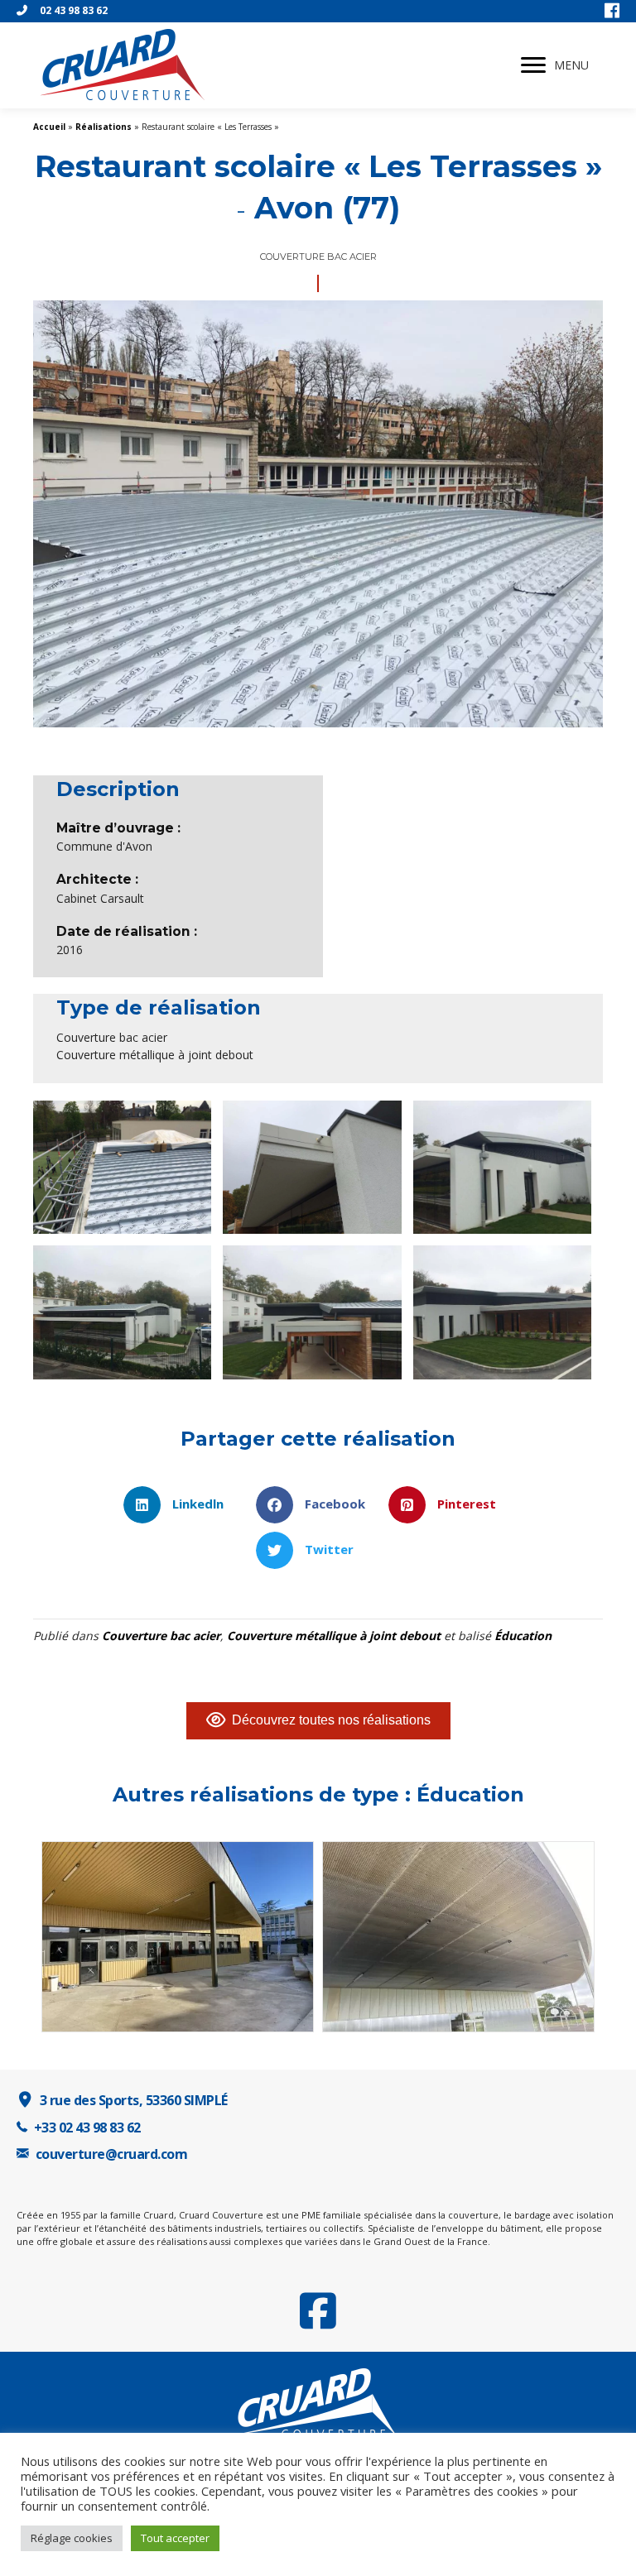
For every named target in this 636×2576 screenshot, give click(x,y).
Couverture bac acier (161, 1636)
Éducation (523, 1636)
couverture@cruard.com (112, 2154)
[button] (533, 65)
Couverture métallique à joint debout (334, 1636)
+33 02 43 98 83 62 (87, 2127)
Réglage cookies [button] (72, 2538)
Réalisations (104, 127)
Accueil (49, 127)
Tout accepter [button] (175, 2538)
